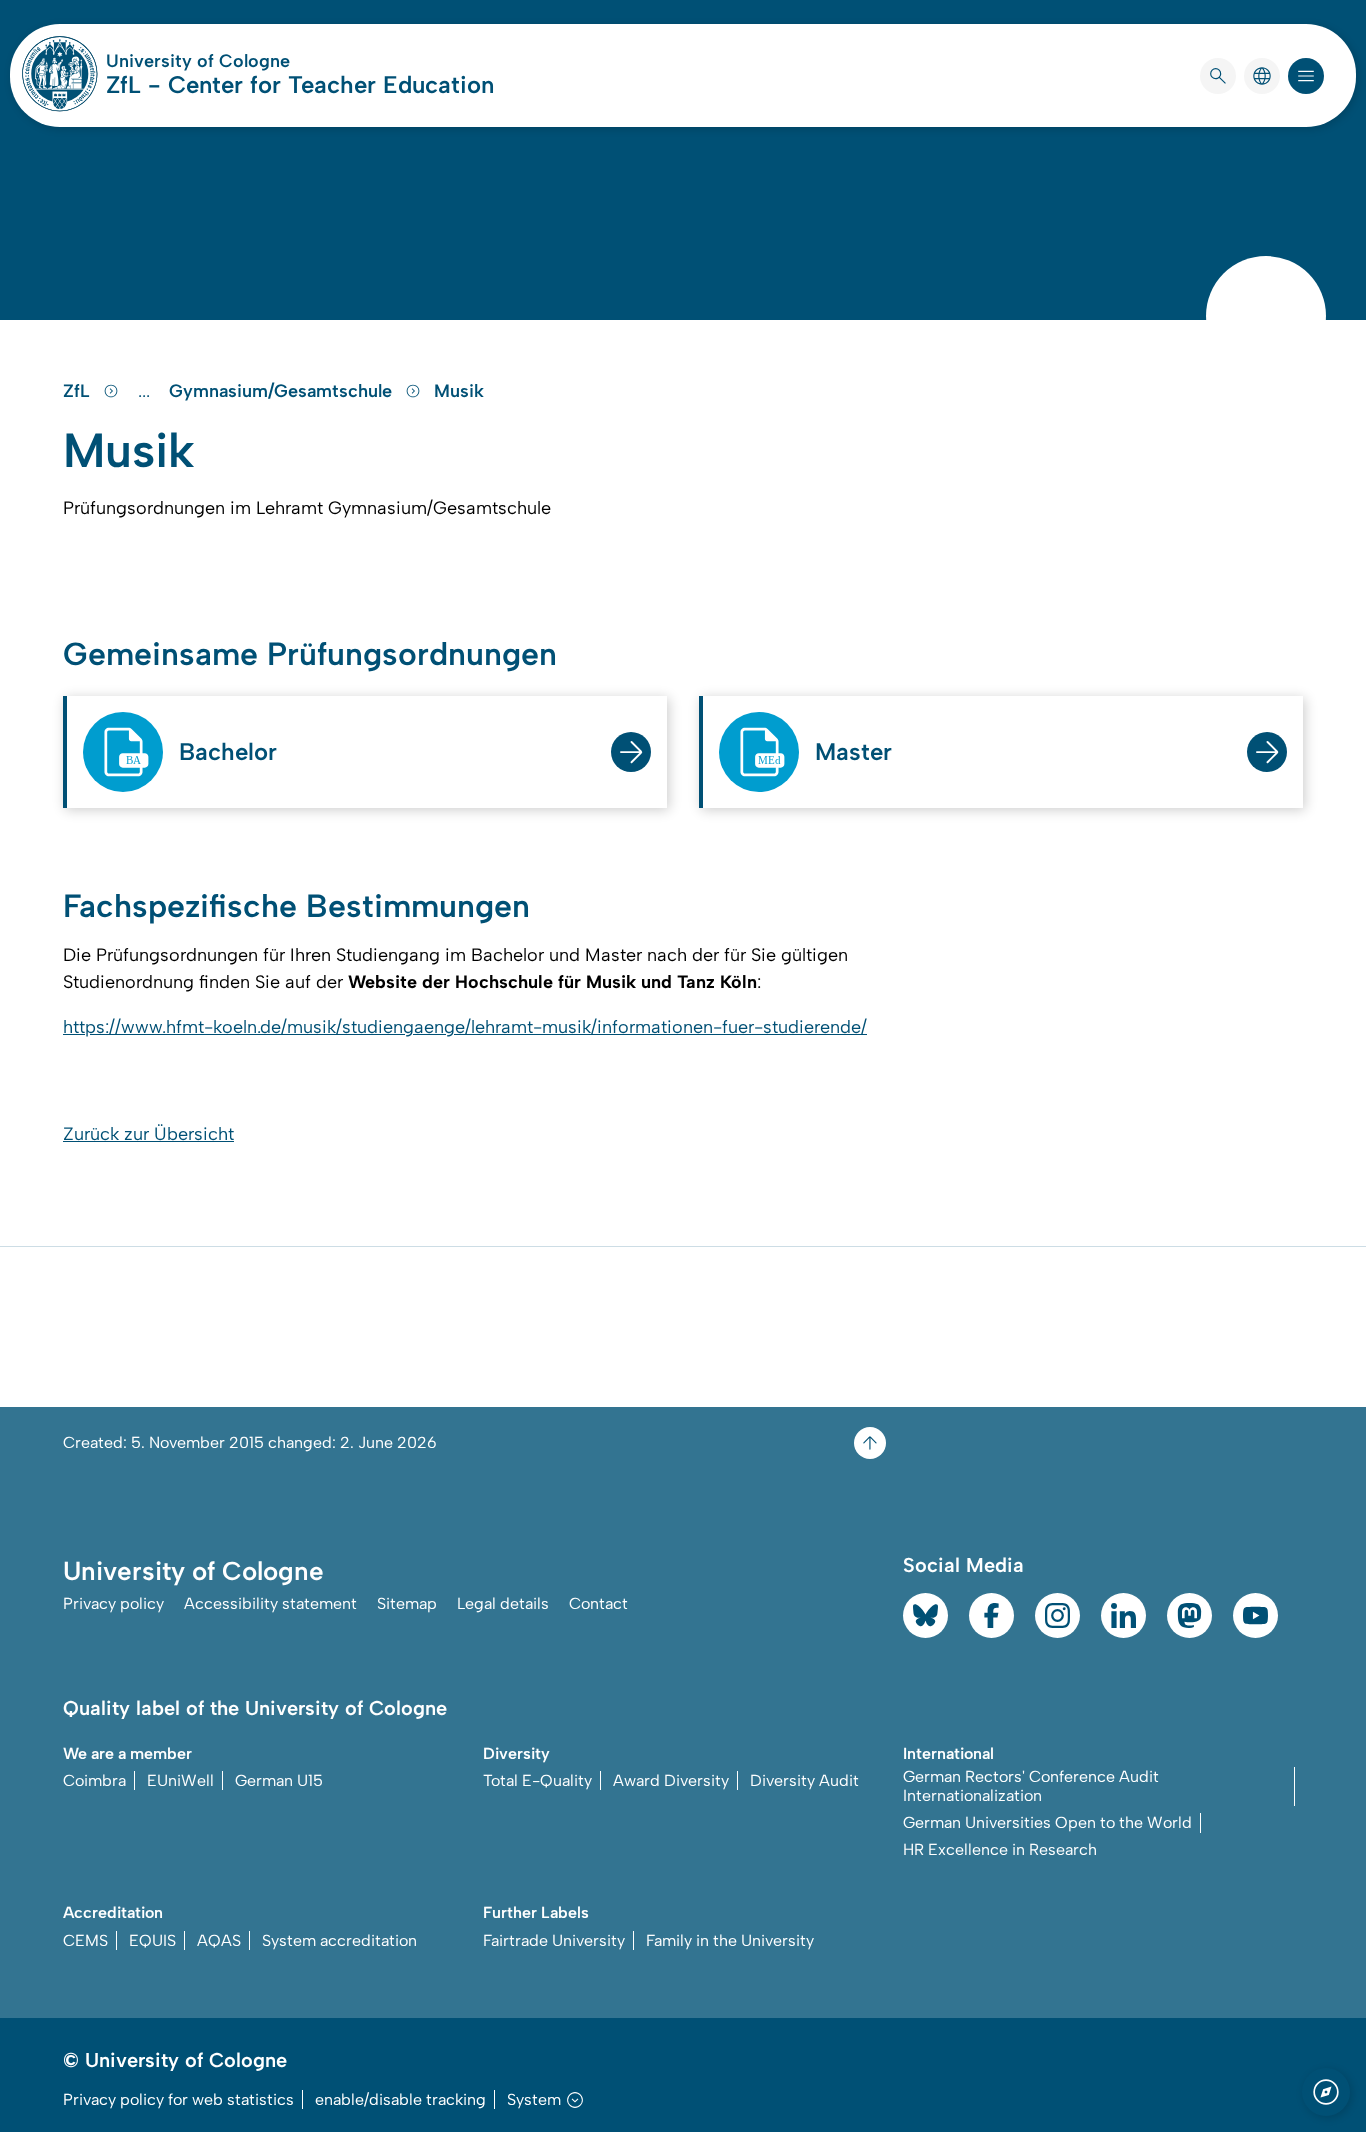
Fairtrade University (554, 1940)
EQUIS (152, 1940)
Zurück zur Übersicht (148, 1134)
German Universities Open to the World (1047, 1822)
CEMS (85, 1940)
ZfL (79, 391)
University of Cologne (274, 61)
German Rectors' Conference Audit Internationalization (1031, 1786)
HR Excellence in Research (1000, 1849)
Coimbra (94, 1780)
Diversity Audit (804, 1780)
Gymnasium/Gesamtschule (283, 391)
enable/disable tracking (400, 2099)
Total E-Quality (537, 1780)
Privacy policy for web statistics (178, 2099)
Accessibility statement (270, 1603)
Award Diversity (671, 1780)
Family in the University (730, 1940)
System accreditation (339, 1940)
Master (853, 751)
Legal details (503, 1603)
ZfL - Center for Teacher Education (300, 84)
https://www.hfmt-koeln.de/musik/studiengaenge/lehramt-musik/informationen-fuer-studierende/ (465, 1027)
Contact (598, 1603)
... (146, 391)
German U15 (279, 1780)
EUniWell (180, 1780)
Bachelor (228, 751)
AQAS (219, 1940)
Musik (459, 391)
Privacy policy (113, 1603)
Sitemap (407, 1603)
